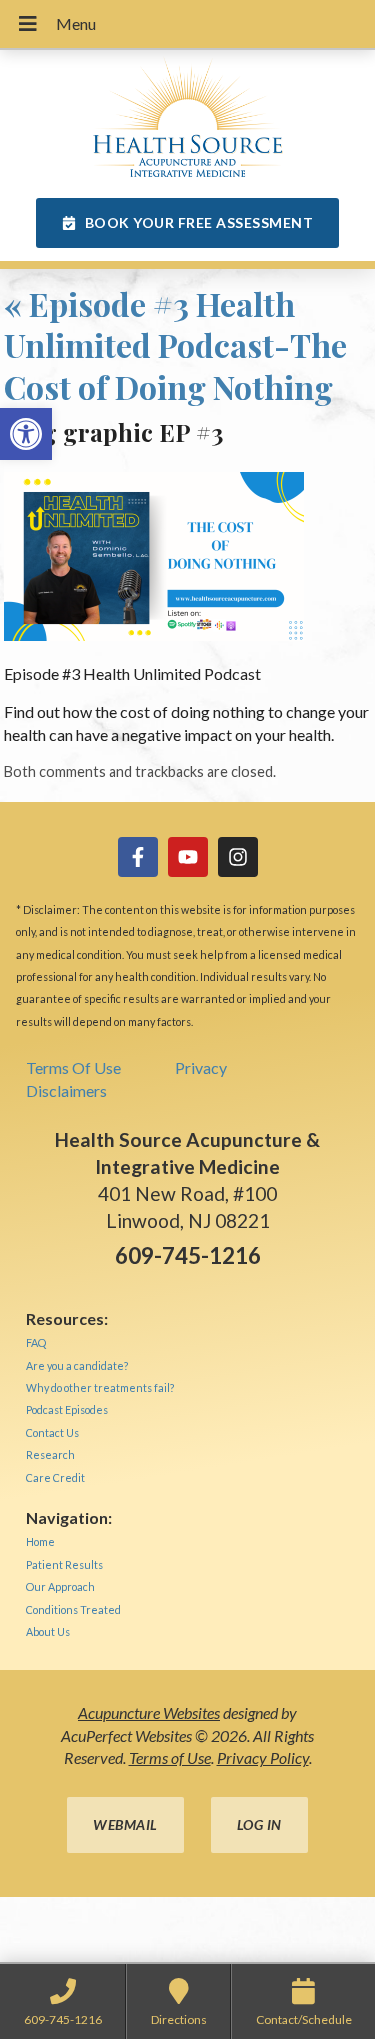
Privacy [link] (201, 1067)
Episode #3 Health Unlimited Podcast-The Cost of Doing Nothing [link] (175, 345)
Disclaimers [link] (66, 1090)
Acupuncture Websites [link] (149, 1712)
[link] (26, 434)
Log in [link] (259, 1824)
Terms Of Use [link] (73, 1067)
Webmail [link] (125, 1824)
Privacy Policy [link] (263, 1757)
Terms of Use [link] (170, 1757)
